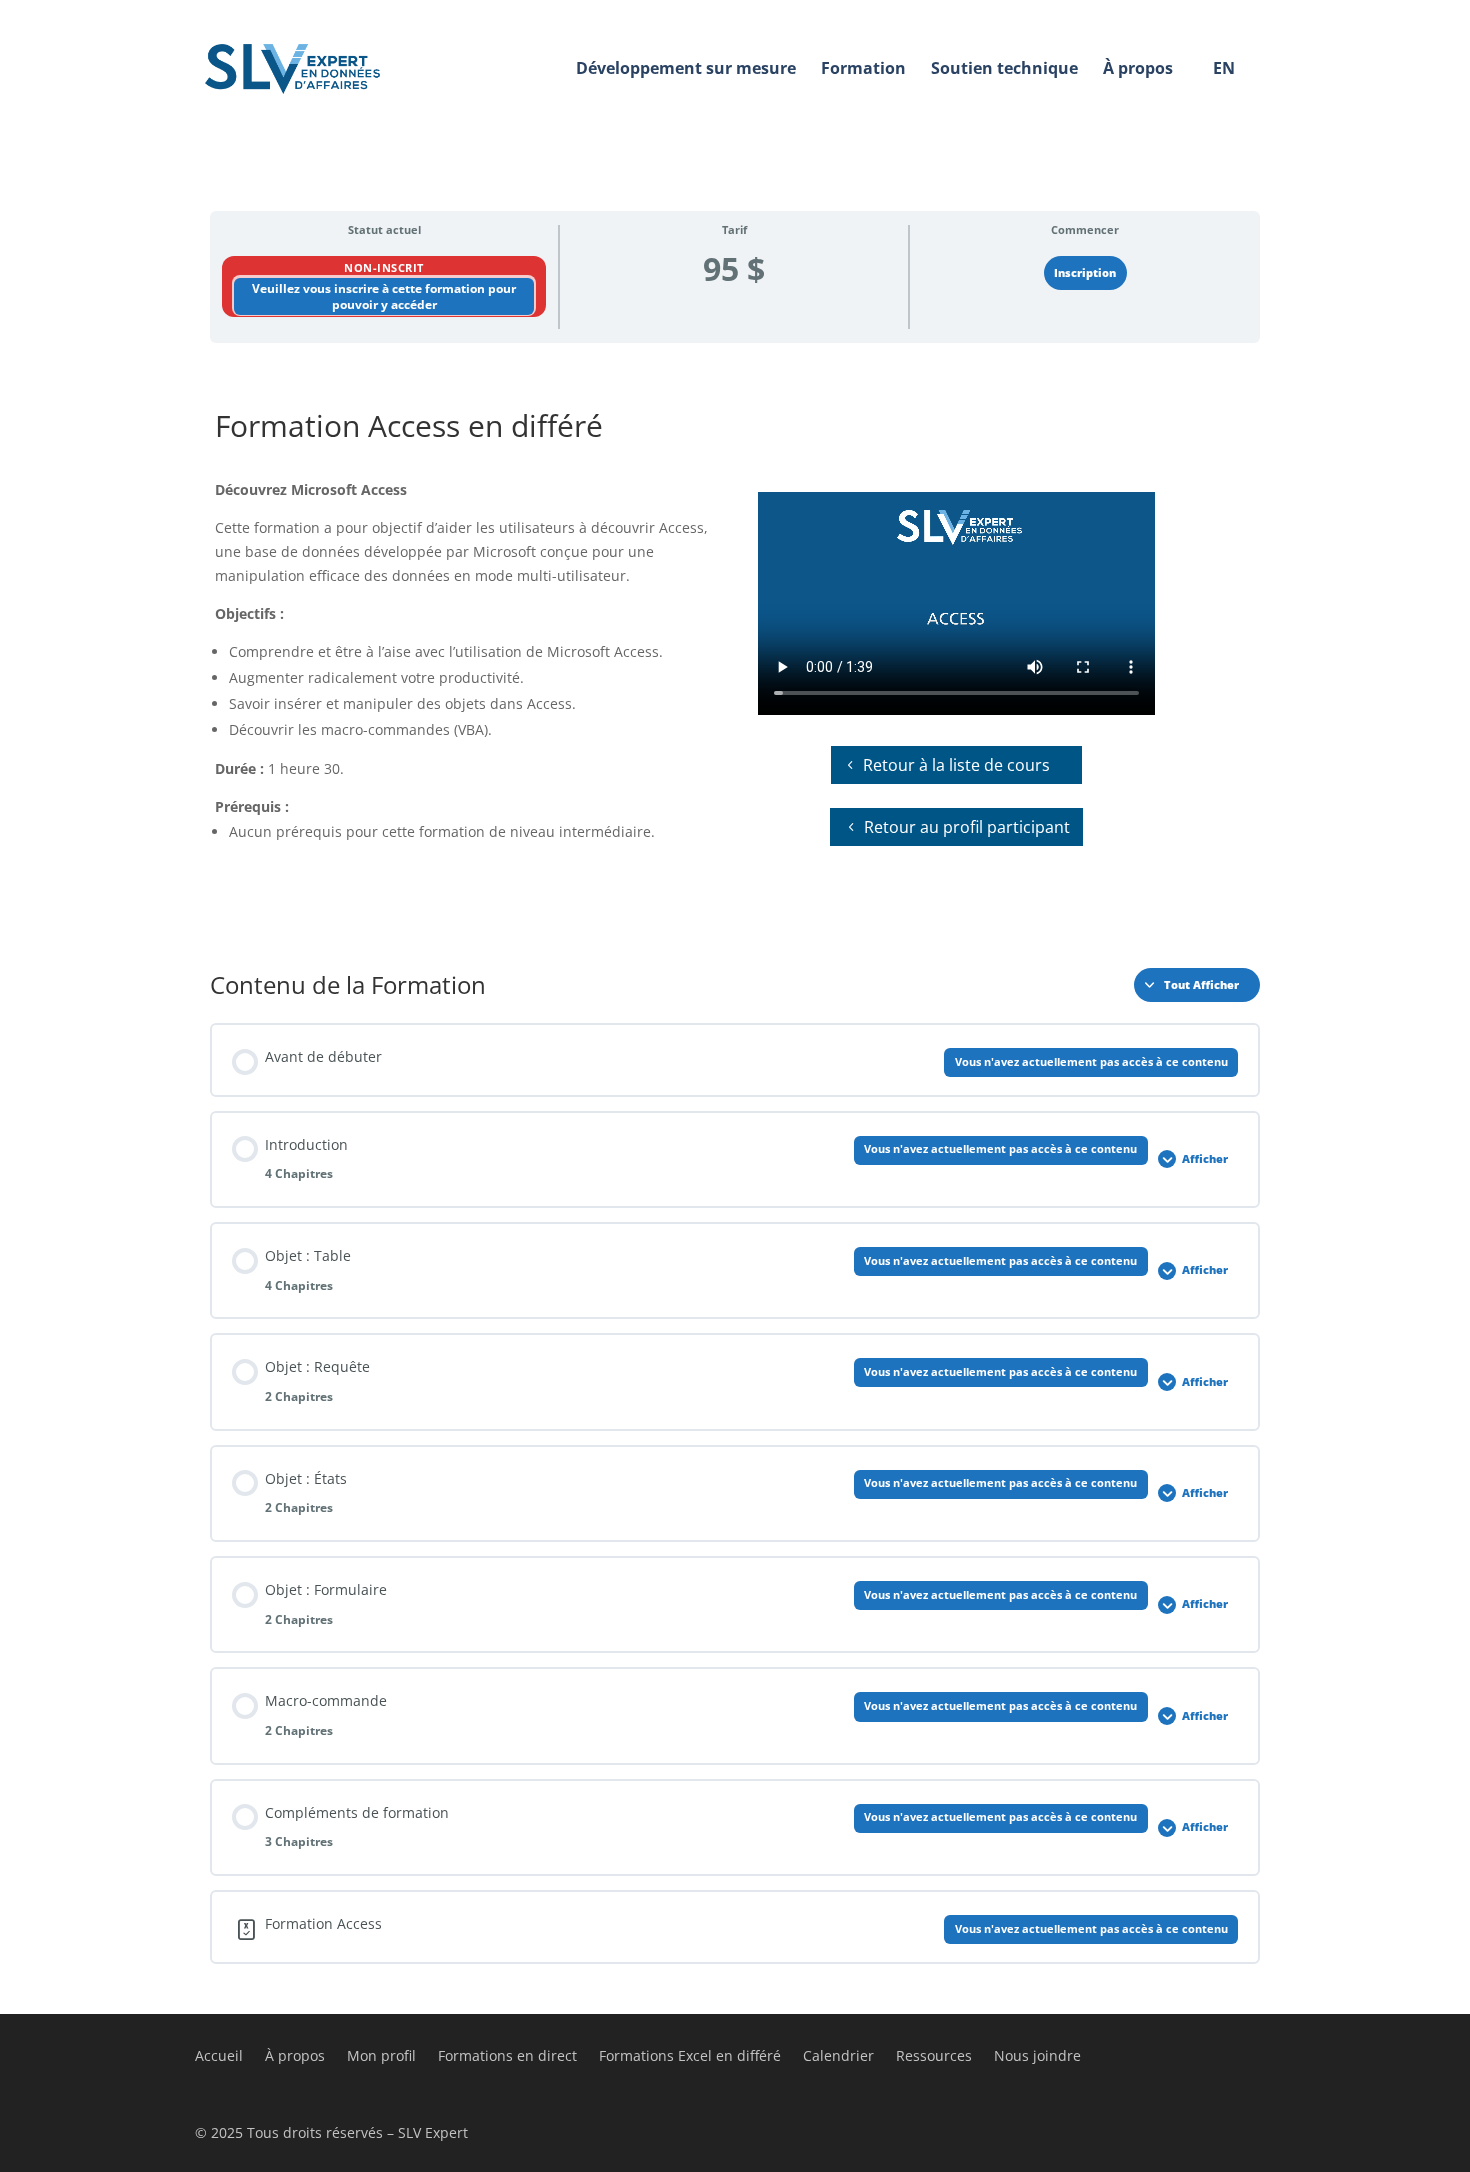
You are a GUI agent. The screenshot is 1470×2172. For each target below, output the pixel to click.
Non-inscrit (384, 267)
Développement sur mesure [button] (686, 68)
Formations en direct (507, 2057)
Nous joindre (1037, 2057)
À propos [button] (1138, 68)
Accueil (219, 2057)
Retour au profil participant (967, 827)
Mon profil (381, 2057)
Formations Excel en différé (690, 2057)
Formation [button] (863, 68)
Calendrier (838, 2057)
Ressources (934, 2057)
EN (1224, 68)
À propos (295, 2057)
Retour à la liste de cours (956, 765)
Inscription (1085, 273)
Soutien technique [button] (1004, 68)
